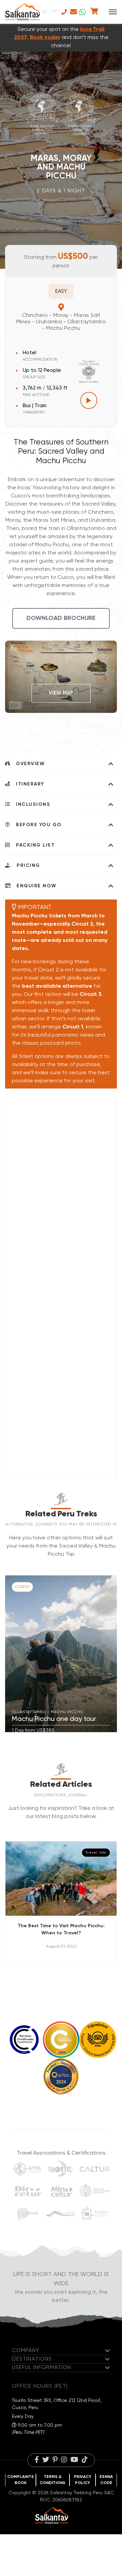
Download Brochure (61, 618)
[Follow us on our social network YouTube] (74, 2460)
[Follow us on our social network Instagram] (64, 2460)
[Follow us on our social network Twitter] (46, 2460)
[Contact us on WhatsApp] (83, 12)
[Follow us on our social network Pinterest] (55, 2460)
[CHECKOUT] (94, 12)
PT (54, 12)
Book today (45, 38)
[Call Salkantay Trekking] (64, 12)
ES (45, 12)
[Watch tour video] (89, 400)
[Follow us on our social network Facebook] (37, 2460)
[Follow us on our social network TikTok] (85, 2460)
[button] (109, 1654)
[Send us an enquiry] (73, 12)
